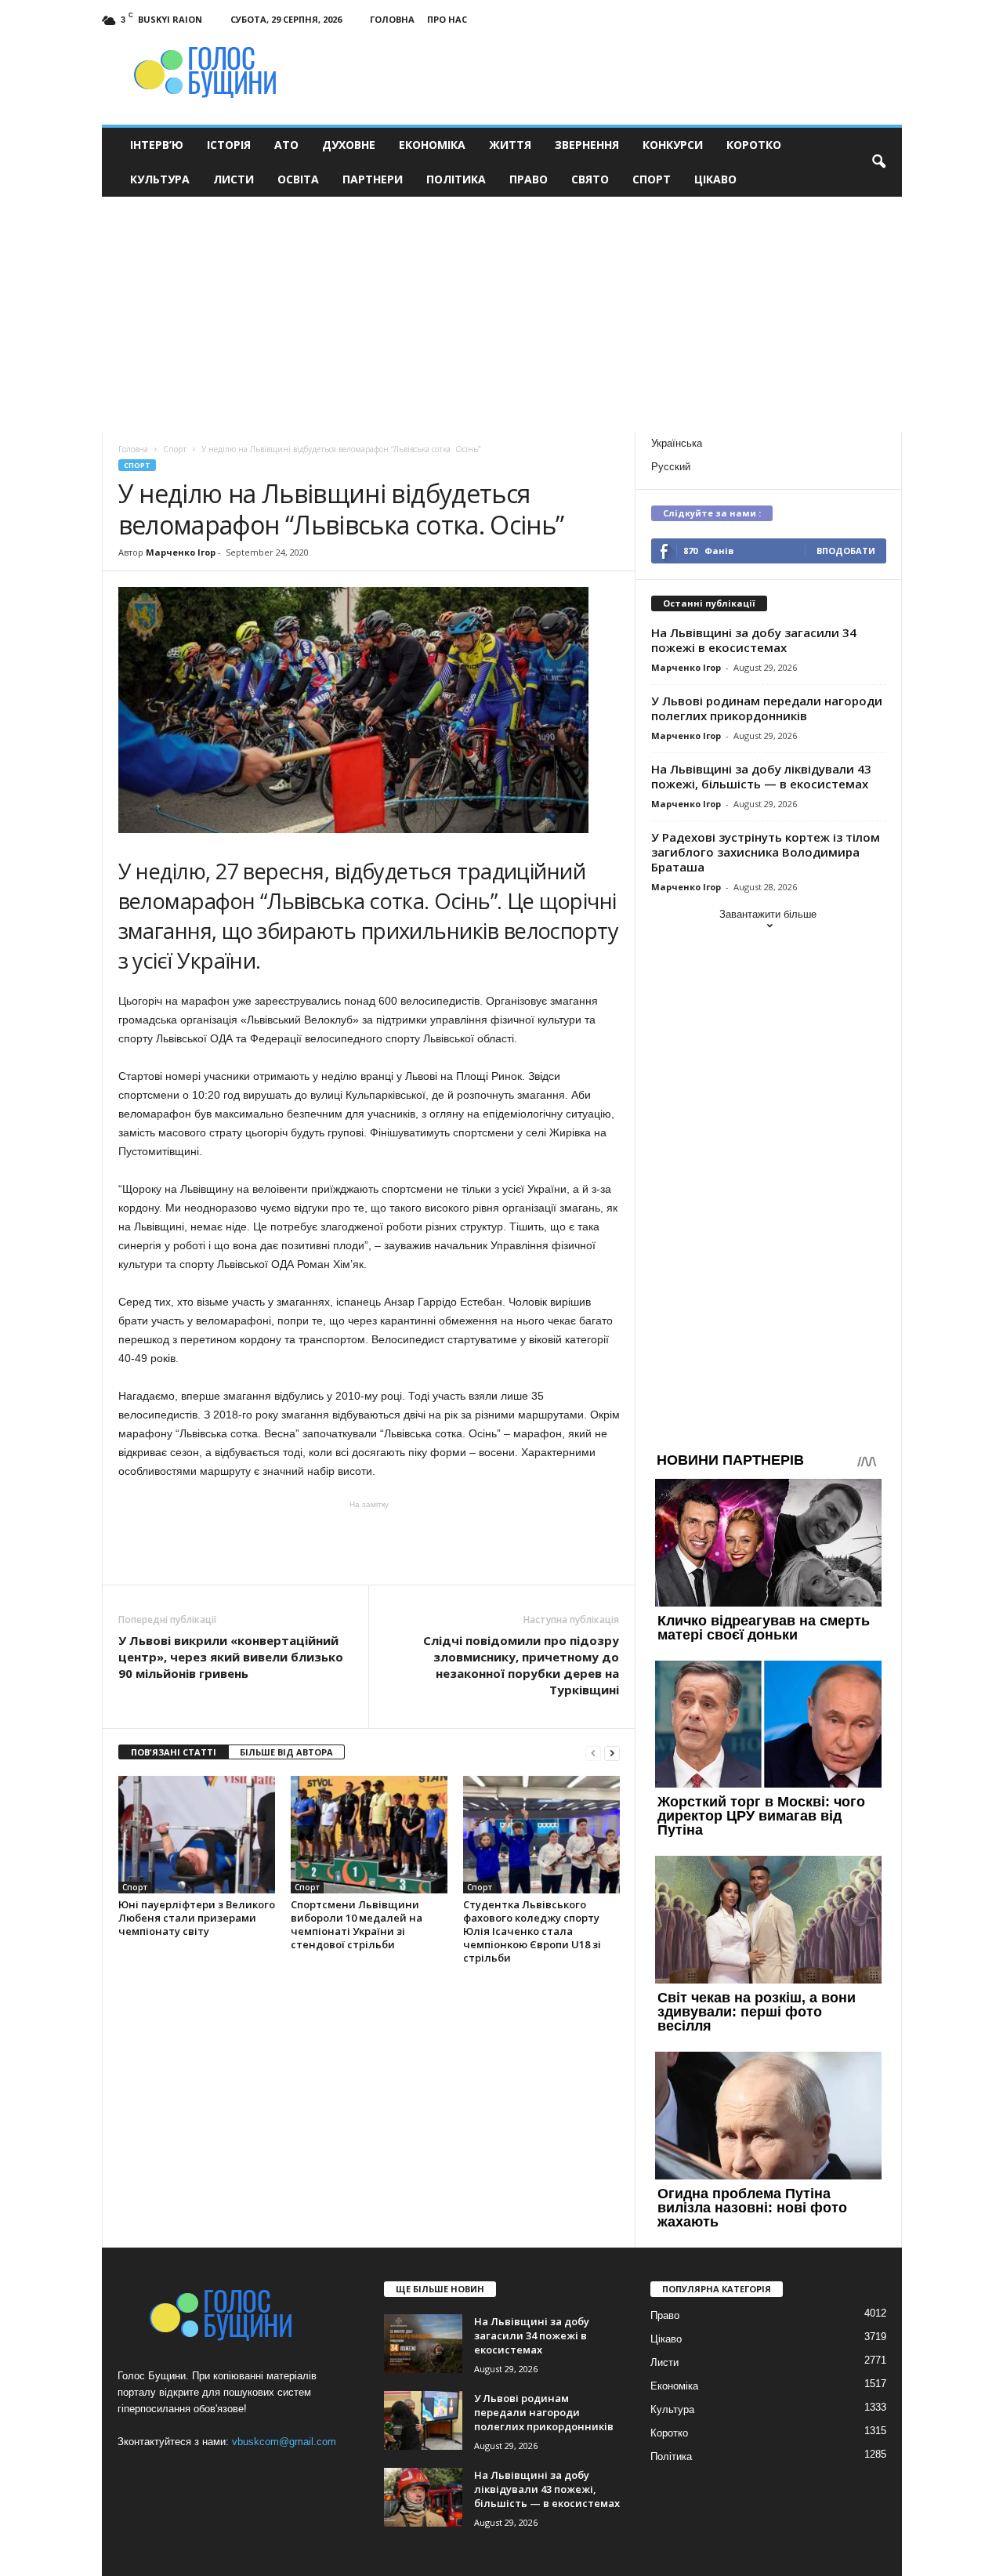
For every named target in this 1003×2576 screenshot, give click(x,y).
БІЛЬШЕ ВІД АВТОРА (286, 1752)
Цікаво (715, 179)
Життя (510, 145)
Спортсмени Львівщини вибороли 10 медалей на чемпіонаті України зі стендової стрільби (357, 1924)
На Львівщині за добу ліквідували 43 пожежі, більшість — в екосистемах (761, 776)
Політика (456, 179)
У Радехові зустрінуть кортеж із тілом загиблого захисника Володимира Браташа (766, 852)
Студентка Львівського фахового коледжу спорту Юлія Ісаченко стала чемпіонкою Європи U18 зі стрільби (532, 1931)
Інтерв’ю (157, 145)
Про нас (447, 19)
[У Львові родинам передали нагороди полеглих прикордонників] (423, 2420)
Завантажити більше (768, 914)
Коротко (754, 145)
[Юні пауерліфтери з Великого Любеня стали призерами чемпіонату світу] (197, 1835)
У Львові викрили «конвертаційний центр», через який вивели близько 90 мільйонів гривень (231, 1657)
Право (529, 179)
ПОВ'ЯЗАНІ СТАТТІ (174, 1752)
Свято (590, 179)
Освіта (298, 179)
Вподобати (846, 551)
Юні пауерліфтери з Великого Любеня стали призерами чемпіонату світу (197, 1918)
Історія (229, 145)
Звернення (587, 145)
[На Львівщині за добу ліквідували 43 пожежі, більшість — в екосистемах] (423, 2497)
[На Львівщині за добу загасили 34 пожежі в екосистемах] (423, 2344)
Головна (392, 19)
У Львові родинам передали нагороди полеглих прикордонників (767, 708)
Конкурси (673, 145)
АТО (286, 145)
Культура (160, 179)
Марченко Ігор (181, 552)
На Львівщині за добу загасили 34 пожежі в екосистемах (754, 640)
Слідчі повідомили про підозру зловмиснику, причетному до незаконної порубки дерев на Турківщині (521, 1665)
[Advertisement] (502, 314)
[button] (878, 162)
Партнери (373, 179)
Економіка (432, 145)
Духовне (349, 145)
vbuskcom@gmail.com (284, 2442)
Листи (234, 179)
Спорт (652, 179)
